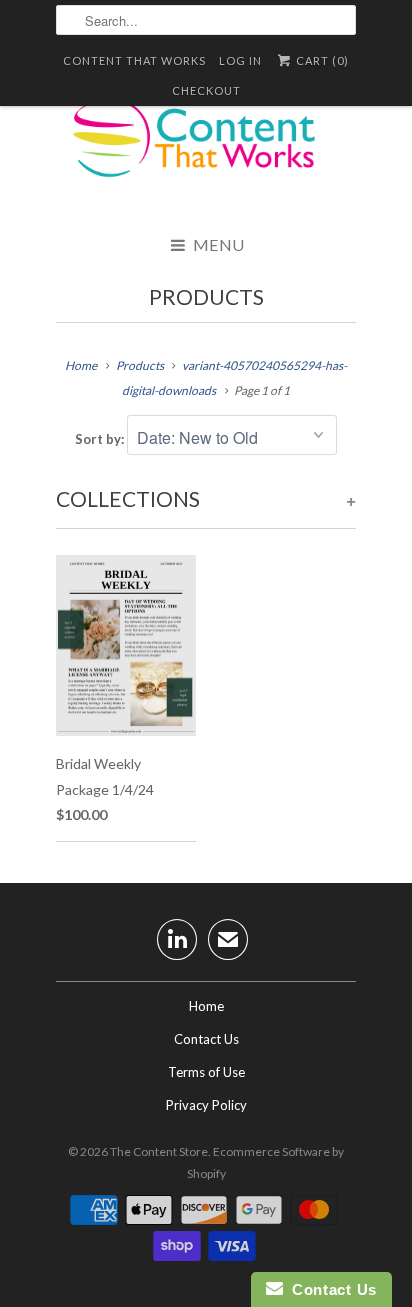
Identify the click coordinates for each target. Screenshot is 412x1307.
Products (206, 296)
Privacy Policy (206, 1105)
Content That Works (134, 60)
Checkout (206, 90)
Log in (240, 60)
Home (206, 1006)
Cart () (321, 60)
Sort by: (101, 439)
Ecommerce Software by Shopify (266, 1162)
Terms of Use (206, 1072)
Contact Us (206, 1039)
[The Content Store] (206, 150)
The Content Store (159, 1151)
